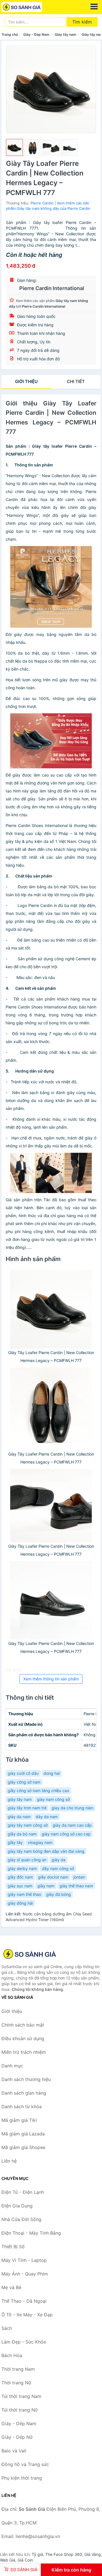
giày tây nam (20, 1799)
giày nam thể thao (24, 1894)
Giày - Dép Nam (36, 34)
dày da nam (47, 1817)
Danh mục (12, 2066)
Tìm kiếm (82, 22)
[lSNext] (88, 89)
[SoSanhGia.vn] (30, 7)
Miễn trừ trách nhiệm (24, 2052)
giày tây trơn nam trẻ (27, 1808)
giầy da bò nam (22, 1834)
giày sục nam (20, 1886)
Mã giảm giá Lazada (23, 2134)
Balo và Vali (14, 2451)
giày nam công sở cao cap (66, 1834)
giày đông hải (20, 1903)
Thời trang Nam (18, 2369)
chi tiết (76, 381)
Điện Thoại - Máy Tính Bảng (31, 2233)
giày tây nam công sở (28, 1825)
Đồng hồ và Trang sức (25, 2464)
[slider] (14, 147)
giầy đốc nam (20, 1877)
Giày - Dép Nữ (17, 2437)
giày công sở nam (24, 1782)
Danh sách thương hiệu (26, 2079)
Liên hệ (9, 2161)
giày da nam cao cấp (72, 1825)
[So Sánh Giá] (30, 1954)
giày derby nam (22, 1868)
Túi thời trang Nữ (20, 2410)
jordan (79, 1877)
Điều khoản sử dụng (23, 2038)
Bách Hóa (12, 2355)
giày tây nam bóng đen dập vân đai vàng (46, 1851)
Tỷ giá (37, 2554)
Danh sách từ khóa (22, 2107)
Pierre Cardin (42, 203)
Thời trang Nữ (16, 2383)
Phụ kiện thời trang (22, 2478)
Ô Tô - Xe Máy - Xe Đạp (27, 2315)
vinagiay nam (40, 1842)
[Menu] (94, 7)
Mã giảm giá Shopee (23, 2147)
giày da (59, 1860)
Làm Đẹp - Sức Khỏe (24, 2342)
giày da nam (19, 1817)
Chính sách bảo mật (23, 2025)
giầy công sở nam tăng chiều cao (38, 1791)
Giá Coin (25, 2560)
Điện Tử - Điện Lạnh (23, 2192)
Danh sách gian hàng (24, 2093)
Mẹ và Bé (11, 2287)
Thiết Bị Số (13, 2247)
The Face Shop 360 (64, 2554)
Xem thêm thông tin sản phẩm (51, 1679)
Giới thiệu (26, 381)
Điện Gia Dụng (17, 2206)
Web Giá (8, 2560)
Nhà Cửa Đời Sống (21, 2219)
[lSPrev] (14, 89)
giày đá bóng (59, 1894)
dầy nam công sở (58, 1868)
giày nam (46, 1886)
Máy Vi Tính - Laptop (24, 2260)
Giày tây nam (65, 34)
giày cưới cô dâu (23, 1773)
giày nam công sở (53, 1799)
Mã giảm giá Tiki (19, 2120)
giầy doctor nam (53, 1877)
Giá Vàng (93, 2554)
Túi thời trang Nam (21, 2396)
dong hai (52, 1773)
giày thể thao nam (76, 1886)
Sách (7, 2328)
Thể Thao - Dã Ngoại (24, 2301)
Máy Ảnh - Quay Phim (25, 2274)
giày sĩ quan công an (27, 1860)
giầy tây (15, 1842)
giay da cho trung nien (72, 1808)
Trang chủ (10, 34)
